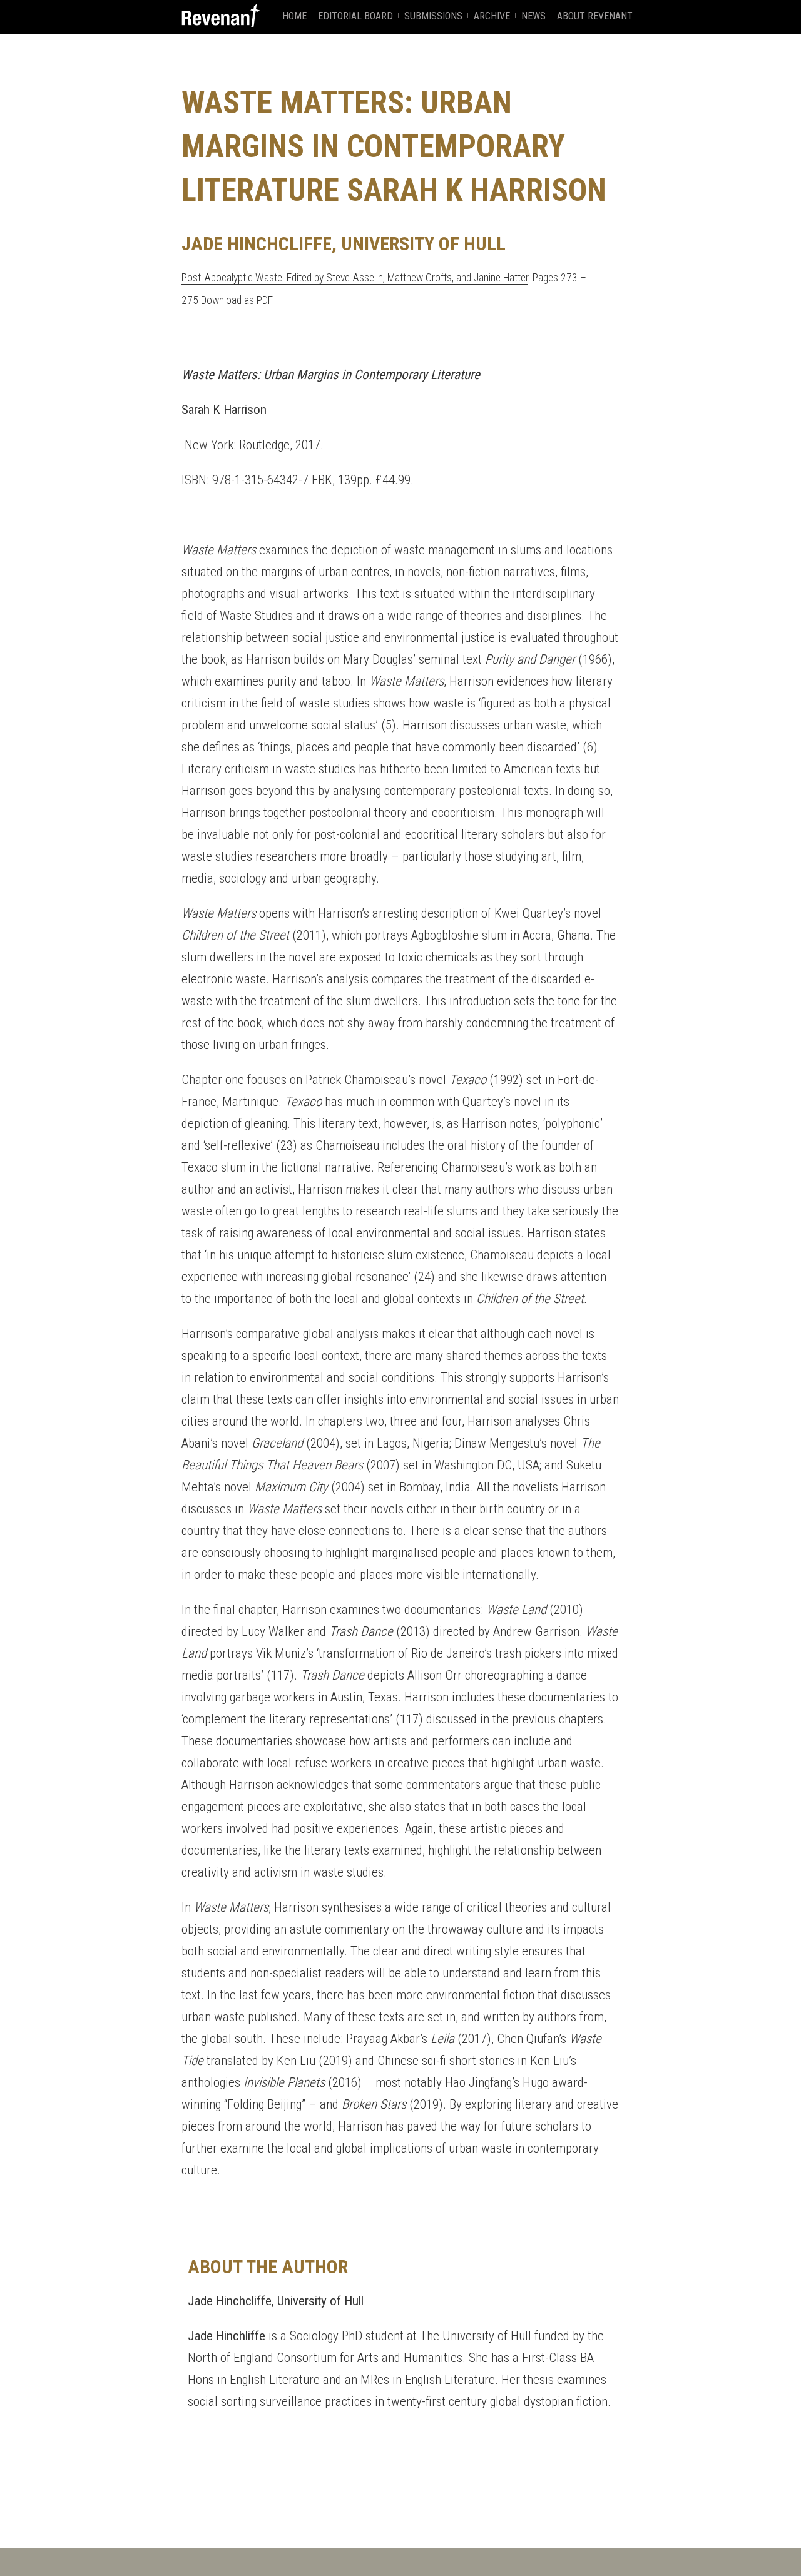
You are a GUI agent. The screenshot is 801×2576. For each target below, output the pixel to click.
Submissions (433, 16)
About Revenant (595, 16)
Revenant (221, 15)
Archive (492, 16)
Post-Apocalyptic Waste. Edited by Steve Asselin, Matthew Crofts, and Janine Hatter (355, 278)
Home (294, 16)
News (533, 16)
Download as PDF (237, 300)
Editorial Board (355, 16)
